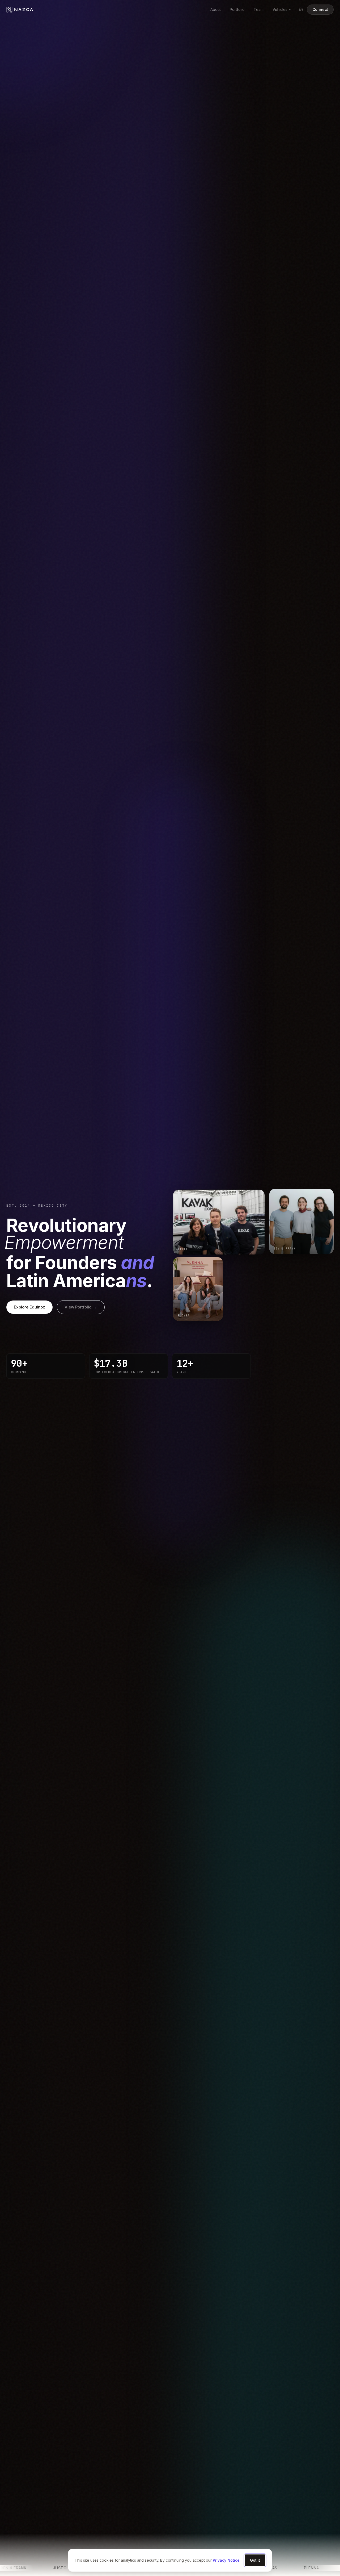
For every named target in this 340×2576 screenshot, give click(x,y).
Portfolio (237, 9)
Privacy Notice (226, 2560)
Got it (255, 2560)
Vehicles (280, 9)
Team (259, 9)
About (216, 9)
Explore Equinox (29, 1307)
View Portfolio (81, 1307)
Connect (320, 9)
